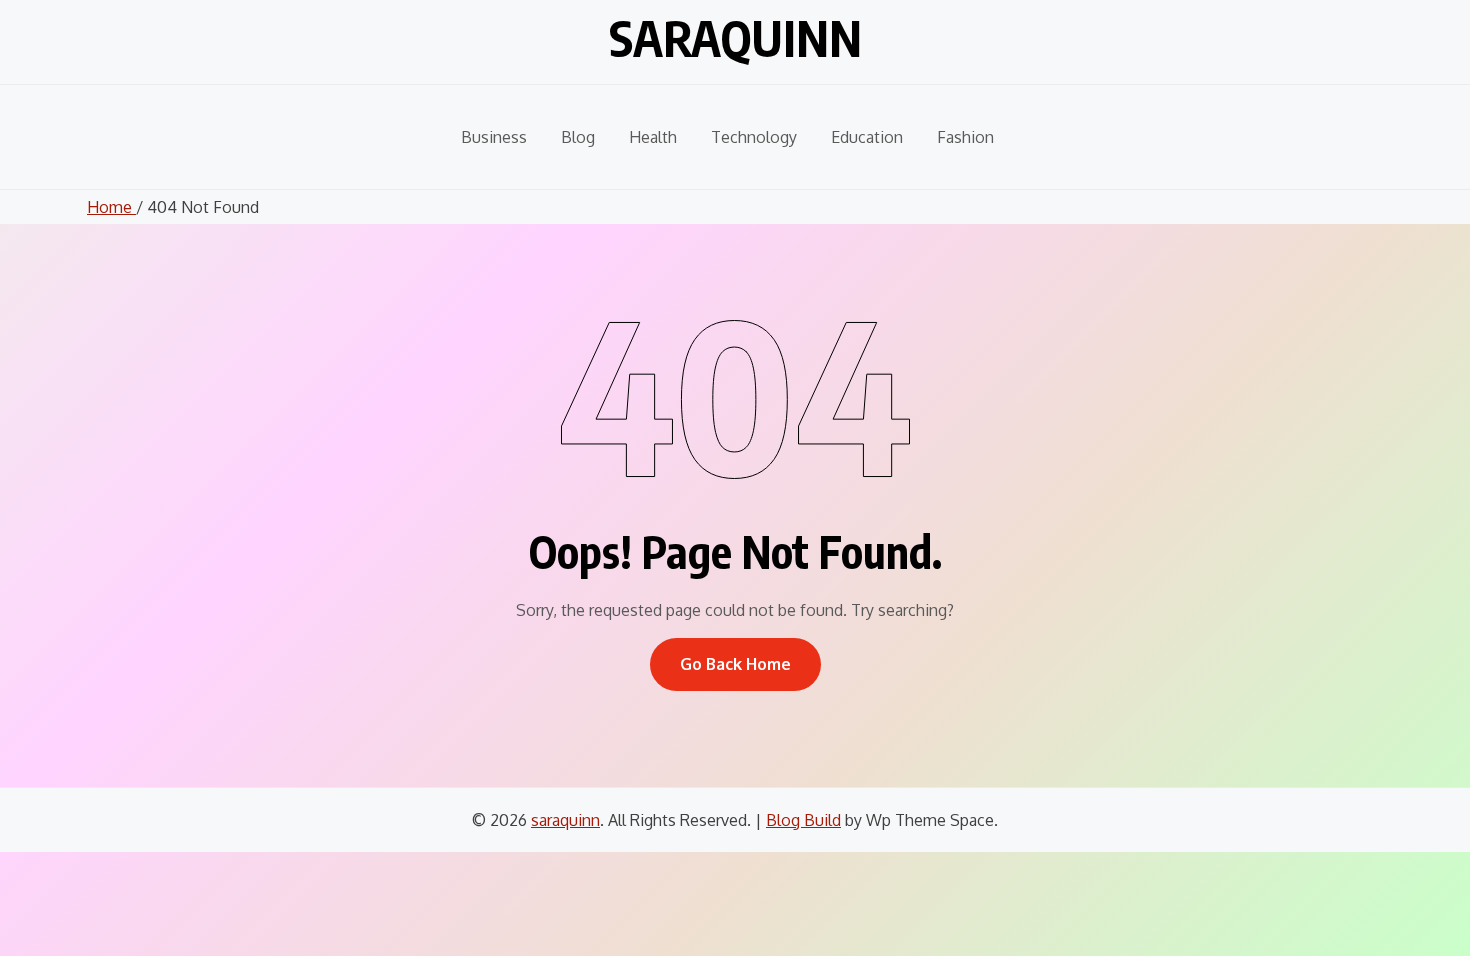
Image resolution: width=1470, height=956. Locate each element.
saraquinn (735, 38)
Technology (754, 137)
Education (867, 137)
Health (653, 137)
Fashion (965, 137)
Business (494, 137)
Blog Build (803, 820)
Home (111, 207)
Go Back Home (735, 664)
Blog (578, 137)
